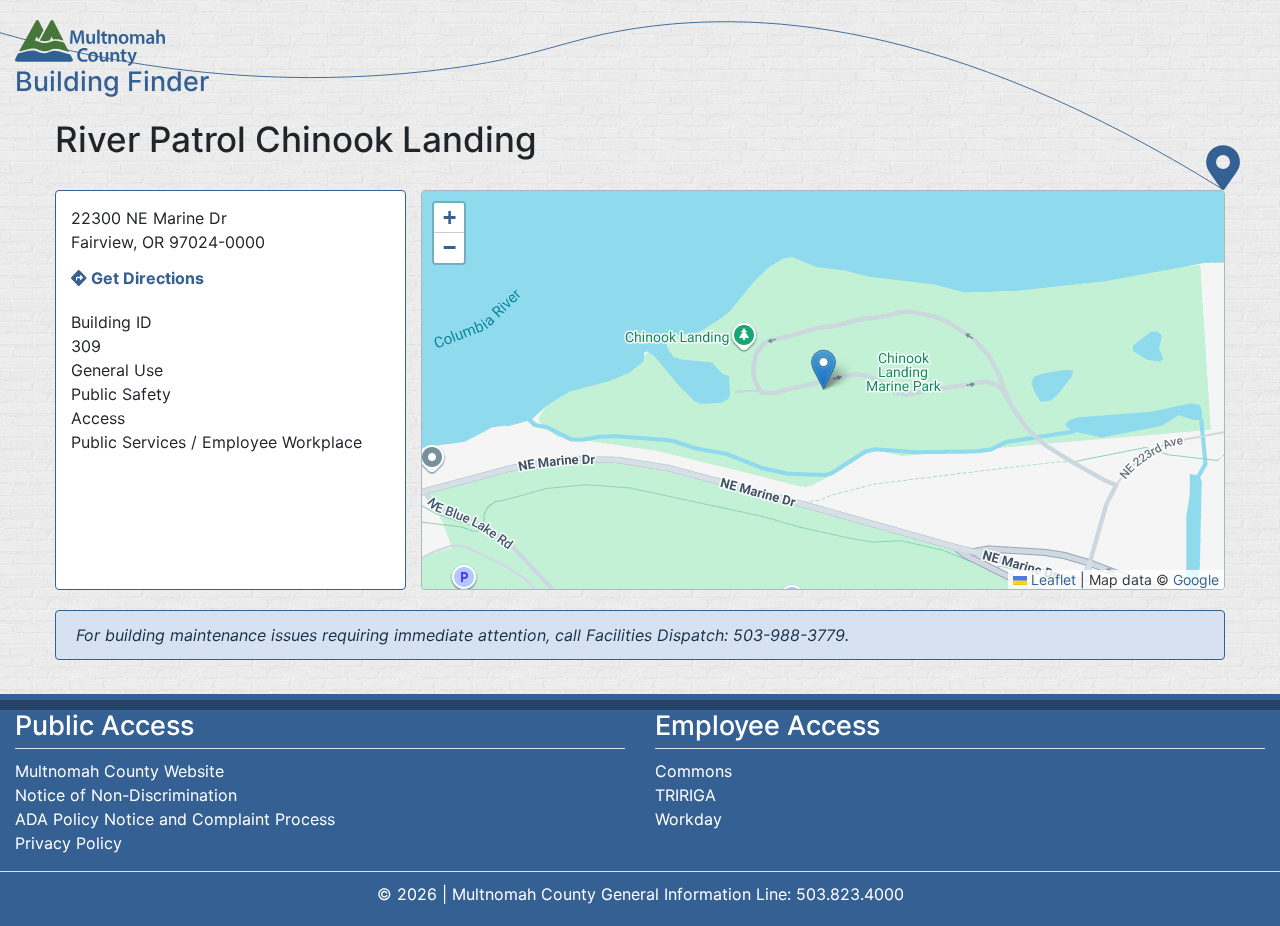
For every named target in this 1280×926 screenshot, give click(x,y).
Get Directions (147, 278)
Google (1196, 579)
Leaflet (1051, 579)
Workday (688, 819)
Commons (693, 771)
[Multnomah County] (640, 43)
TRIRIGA (685, 795)
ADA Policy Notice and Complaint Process (175, 819)
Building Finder (112, 81)
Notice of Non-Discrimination (126, 795)
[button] (823, 369)
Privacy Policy (68, 843)
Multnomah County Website (119, 771)
